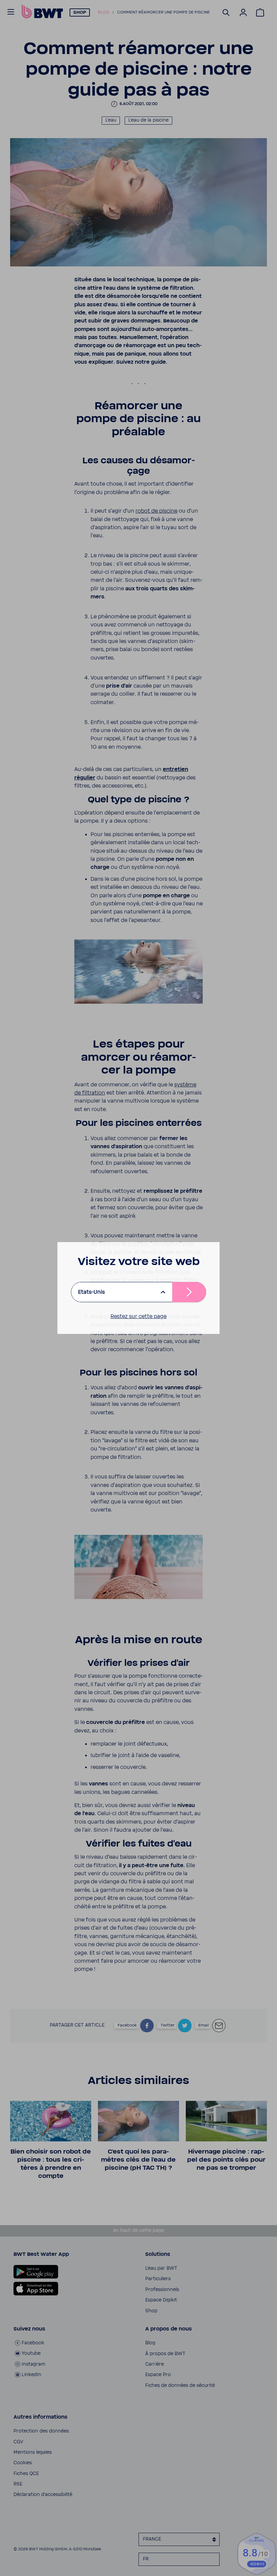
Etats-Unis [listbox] (91, 1292)
